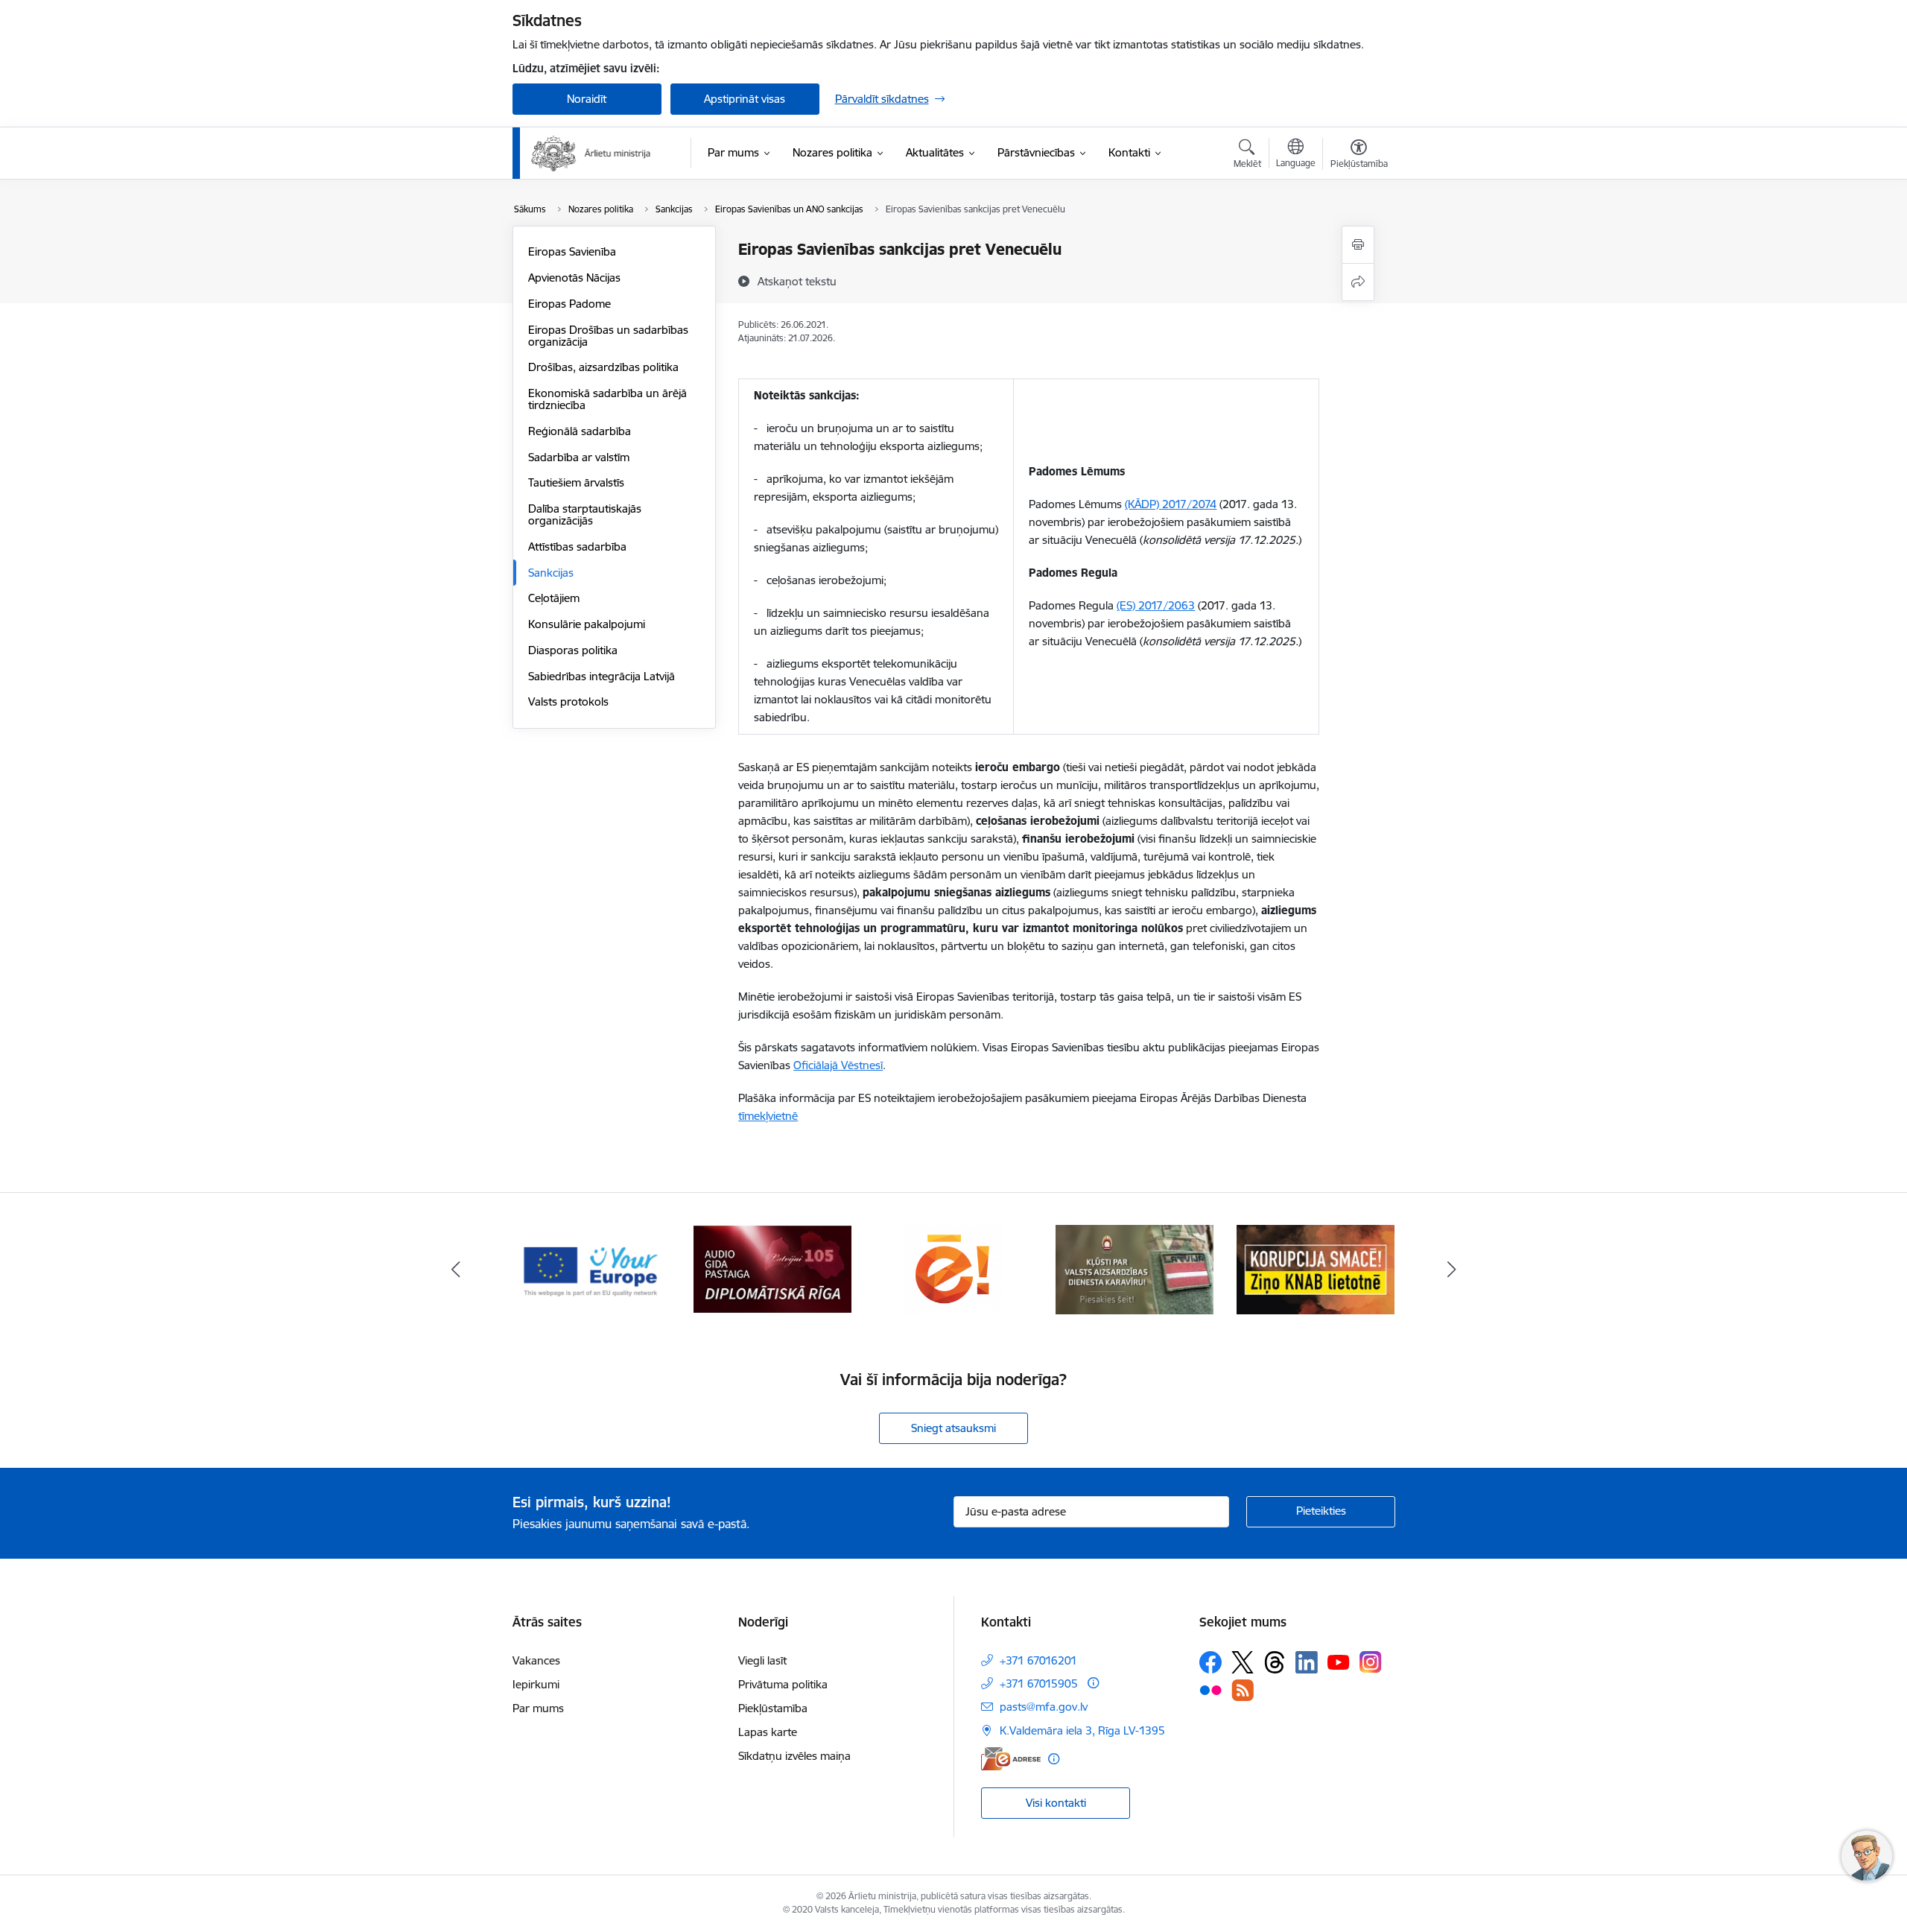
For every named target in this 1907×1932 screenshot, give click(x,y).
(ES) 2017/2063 (1156, 605)
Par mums (538, 1708)
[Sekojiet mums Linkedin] (1307, 1662)
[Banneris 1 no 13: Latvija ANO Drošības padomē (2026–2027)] (1316, 1269)
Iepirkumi (536, 1684)
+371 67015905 (1039, 1684)
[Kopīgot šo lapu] (1358, 282)
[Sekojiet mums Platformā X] (1243, 1662)
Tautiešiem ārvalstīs (576, 482)
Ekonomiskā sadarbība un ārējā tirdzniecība (607, 399)
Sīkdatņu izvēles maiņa (794, 1756)
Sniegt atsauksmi (953, 1428)
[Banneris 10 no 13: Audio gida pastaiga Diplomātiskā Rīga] (591, 1269)
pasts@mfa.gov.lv (1044, 1707)
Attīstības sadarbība (577, 547)
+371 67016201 (1038, 1660)
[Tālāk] (1452, 1270)
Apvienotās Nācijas (574, 278)
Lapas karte (768, 1732)
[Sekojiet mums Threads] (1275, 1662)
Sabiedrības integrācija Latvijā (602, 676)
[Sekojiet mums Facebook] (1210, 1662)
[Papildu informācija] (1093, 1683)
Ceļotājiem (554, 598)
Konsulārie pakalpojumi (587, 624)
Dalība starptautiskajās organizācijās (585, 514)
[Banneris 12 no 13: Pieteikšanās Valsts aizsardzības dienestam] (954, 1269)
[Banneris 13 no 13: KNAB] (1135, 1269)
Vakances (536, 1660)
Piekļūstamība (773, 1708)
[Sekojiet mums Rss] (1243, 1690)
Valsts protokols (568, 701)
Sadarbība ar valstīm (579, 457)
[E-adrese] (1011, 1759)
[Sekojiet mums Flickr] (1210, 1689)
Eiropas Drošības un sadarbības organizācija (608, 336)
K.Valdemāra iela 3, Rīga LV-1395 (1082, 1730)
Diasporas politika (573, 650)
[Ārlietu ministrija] (591, 153)
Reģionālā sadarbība (580, 431)
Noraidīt (587, 99)
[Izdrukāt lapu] (1358, 245)
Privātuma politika (783, 1684)
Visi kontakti (1056, 1803)
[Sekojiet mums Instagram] (1371, 1662)
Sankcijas (551, 573)
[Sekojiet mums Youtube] (1339, 1662)
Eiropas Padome (569, 304)
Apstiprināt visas (745, 99)
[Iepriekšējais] (456, 1270)
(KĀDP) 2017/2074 (1171, 504)
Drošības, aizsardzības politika (603, 367)
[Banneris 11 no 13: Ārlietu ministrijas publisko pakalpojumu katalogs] (772, 1269)
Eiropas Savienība (572, 251)
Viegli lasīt (762, 1660)
